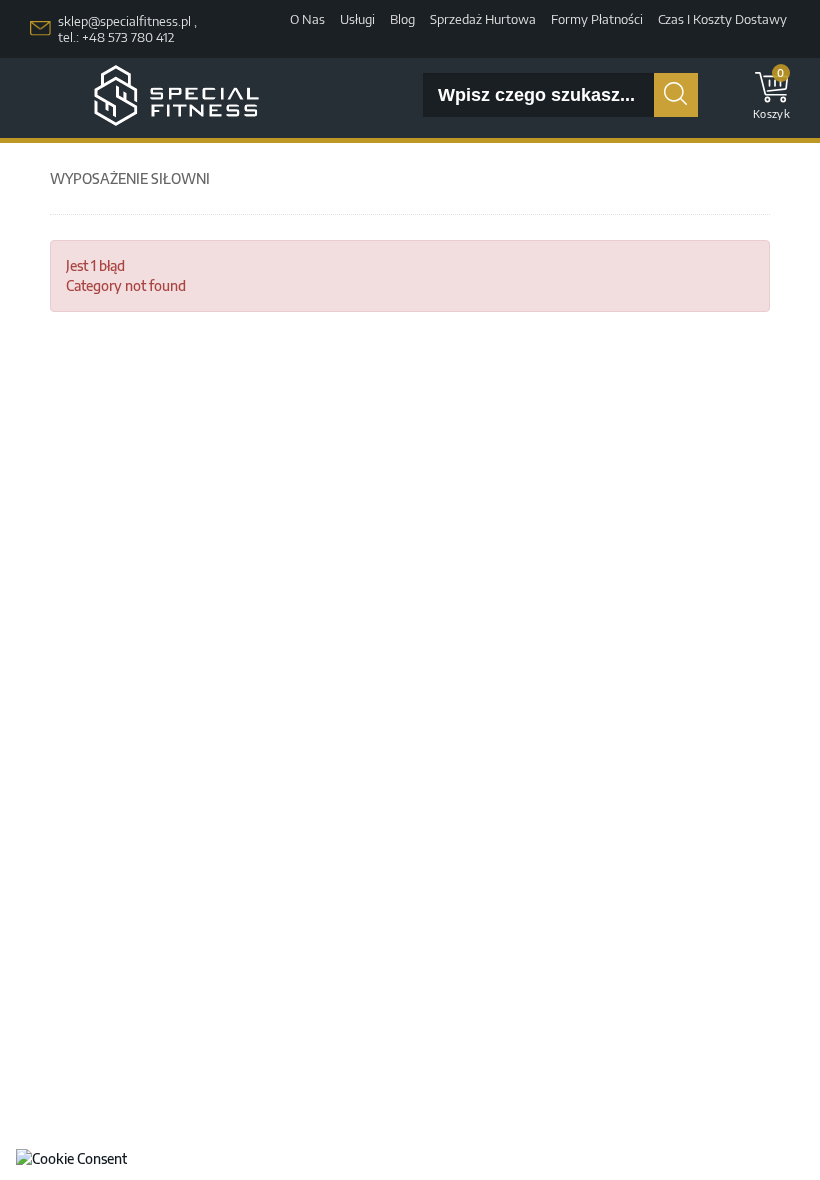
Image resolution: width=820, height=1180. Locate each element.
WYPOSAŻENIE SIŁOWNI (130, 178)
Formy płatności (597, 19)
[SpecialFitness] (176, 95)
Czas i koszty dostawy (722, 19)
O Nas (307, 19)
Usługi (357, 19)
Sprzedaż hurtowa (483, 19)
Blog (402, 19)
